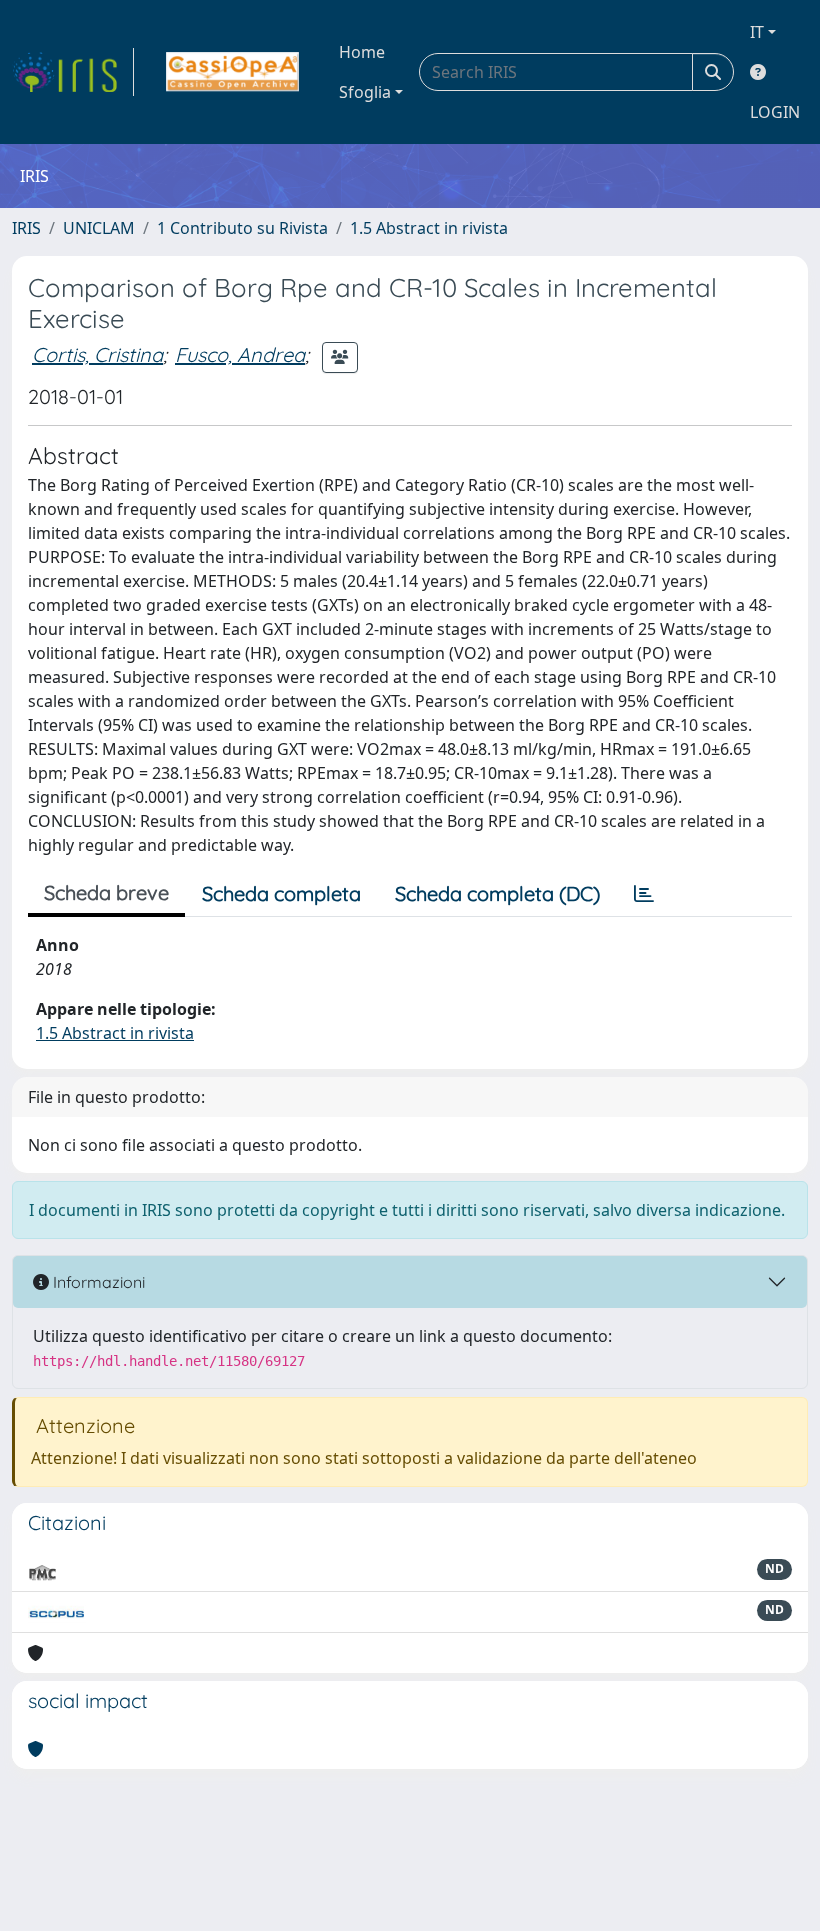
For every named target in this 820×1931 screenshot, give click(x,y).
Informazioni (97, 1282)
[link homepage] (73, 72)
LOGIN (775, 112)
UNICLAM (99, 228)
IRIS (26, 228)
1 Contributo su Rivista (242, 228)
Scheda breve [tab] (106, 892)
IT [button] (757, 32)
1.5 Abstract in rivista (429, 228)
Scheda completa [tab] (281, 893)
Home (362, 52)
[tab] (644, 894)
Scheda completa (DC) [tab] (497, 893)
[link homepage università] (232, 72)
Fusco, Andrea (240, 354)
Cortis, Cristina (97, 354)
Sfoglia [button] (365, 92)
